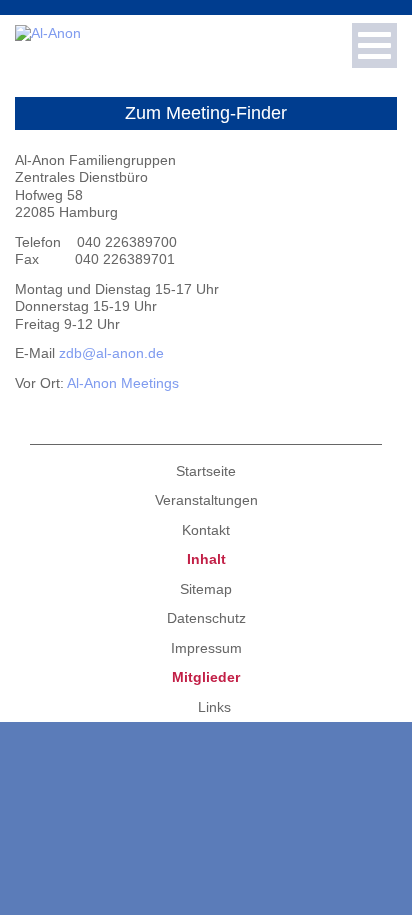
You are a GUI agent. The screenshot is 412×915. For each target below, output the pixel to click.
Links (214, 707)
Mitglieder (206, 677)
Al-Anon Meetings (123, 383)
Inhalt (206, 559)
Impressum (206, 648)
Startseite (206, 471)
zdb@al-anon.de (111, 353)
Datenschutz (206, 618)
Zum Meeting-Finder (206, 113)
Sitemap (206, 589)
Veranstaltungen (206, 500)
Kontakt (206, 530)
